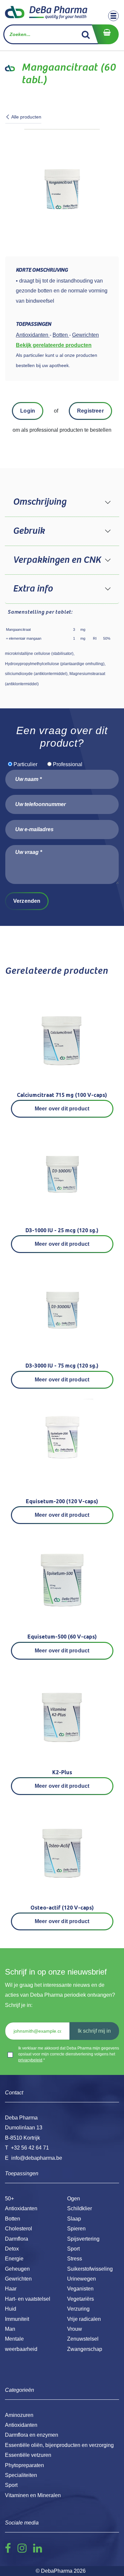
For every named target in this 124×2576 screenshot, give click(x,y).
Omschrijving (40, 502)
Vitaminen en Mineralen (33, 2495)
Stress (75, 2259)
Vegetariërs (81, 2299)
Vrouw (75, 2329)
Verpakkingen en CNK (57, 560)
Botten (13, 2219)
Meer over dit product (62, 1109)
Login (28, 411)
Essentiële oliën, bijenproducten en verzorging (59, 2445)
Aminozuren (19, 2415)
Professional (68, 764)
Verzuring (78, 2309)
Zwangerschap (85, 2349)
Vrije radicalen (84, 2319)
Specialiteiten (21, 2475)
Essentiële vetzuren (28, 2455)
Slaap (74, 2219)
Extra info (33, 589)
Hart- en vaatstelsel (28, 2299)
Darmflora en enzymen (32, 2435)
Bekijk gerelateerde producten (54, 345)
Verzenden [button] (27, 901)
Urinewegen (82, 2279)
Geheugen (17, 2269)
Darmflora (17, 2239)
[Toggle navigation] (113, 16)
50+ (9, 2199)
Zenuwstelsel (83, 2339)
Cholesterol (19, 2229)
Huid (11, 2309)
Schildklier (80, 2208)
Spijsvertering (83, 2239)
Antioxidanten (21, 2208)
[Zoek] (86, 34)
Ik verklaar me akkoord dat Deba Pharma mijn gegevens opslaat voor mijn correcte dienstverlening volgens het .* (69, 2054)
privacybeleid (30, 2060)
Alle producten (26, 117)
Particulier (25, 764)
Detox (12, 2249)
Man (10, 2329)
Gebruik (29, 531)
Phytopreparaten (24, 2465)
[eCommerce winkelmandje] (105, 34)
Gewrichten (18, 2279)
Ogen (74, 2199)
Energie (14, 2259)
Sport (73, 2249)
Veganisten (80, 2289)
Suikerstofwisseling (90, 2269)
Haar (11, 2289)
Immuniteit (17, 2319)
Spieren (76, 2229)
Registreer (90, 411)
